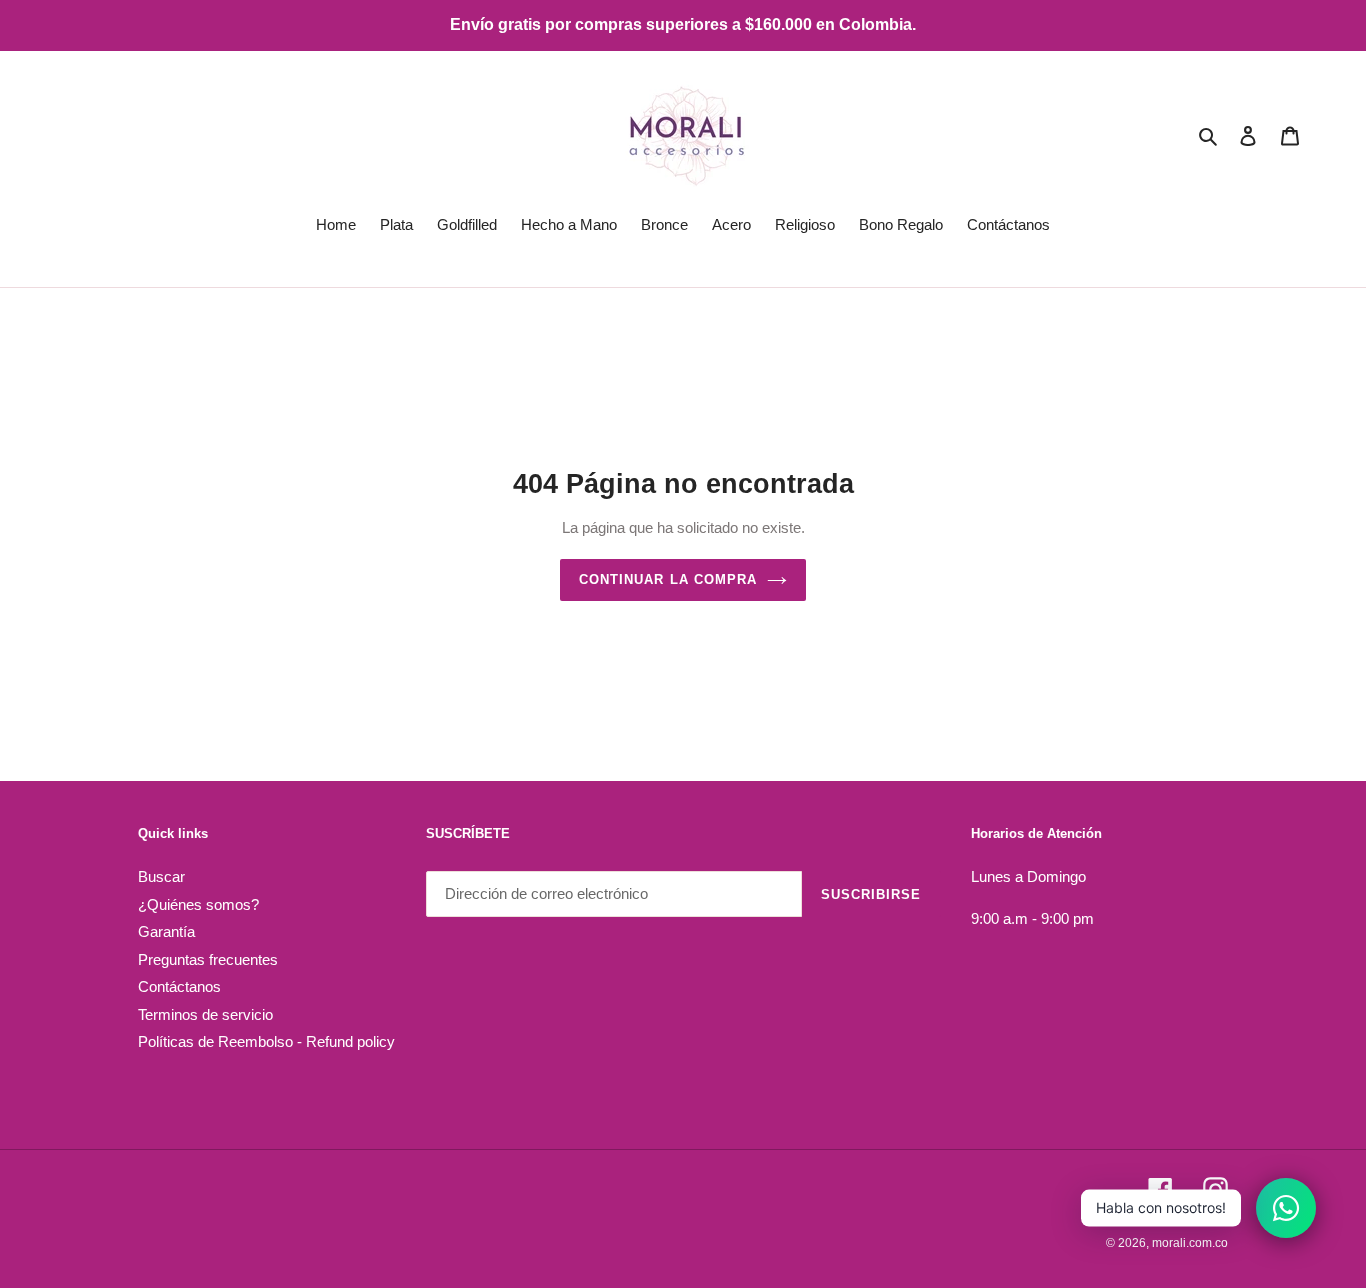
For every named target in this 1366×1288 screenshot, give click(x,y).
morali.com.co (1190, 1243)
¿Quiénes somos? (198, 904)
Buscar (161, 876)
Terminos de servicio (205, 1014)
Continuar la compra (668, 579)
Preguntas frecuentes (208, 959)
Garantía (166, 931)
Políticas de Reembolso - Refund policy (266, 1041)
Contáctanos (179, 986)
